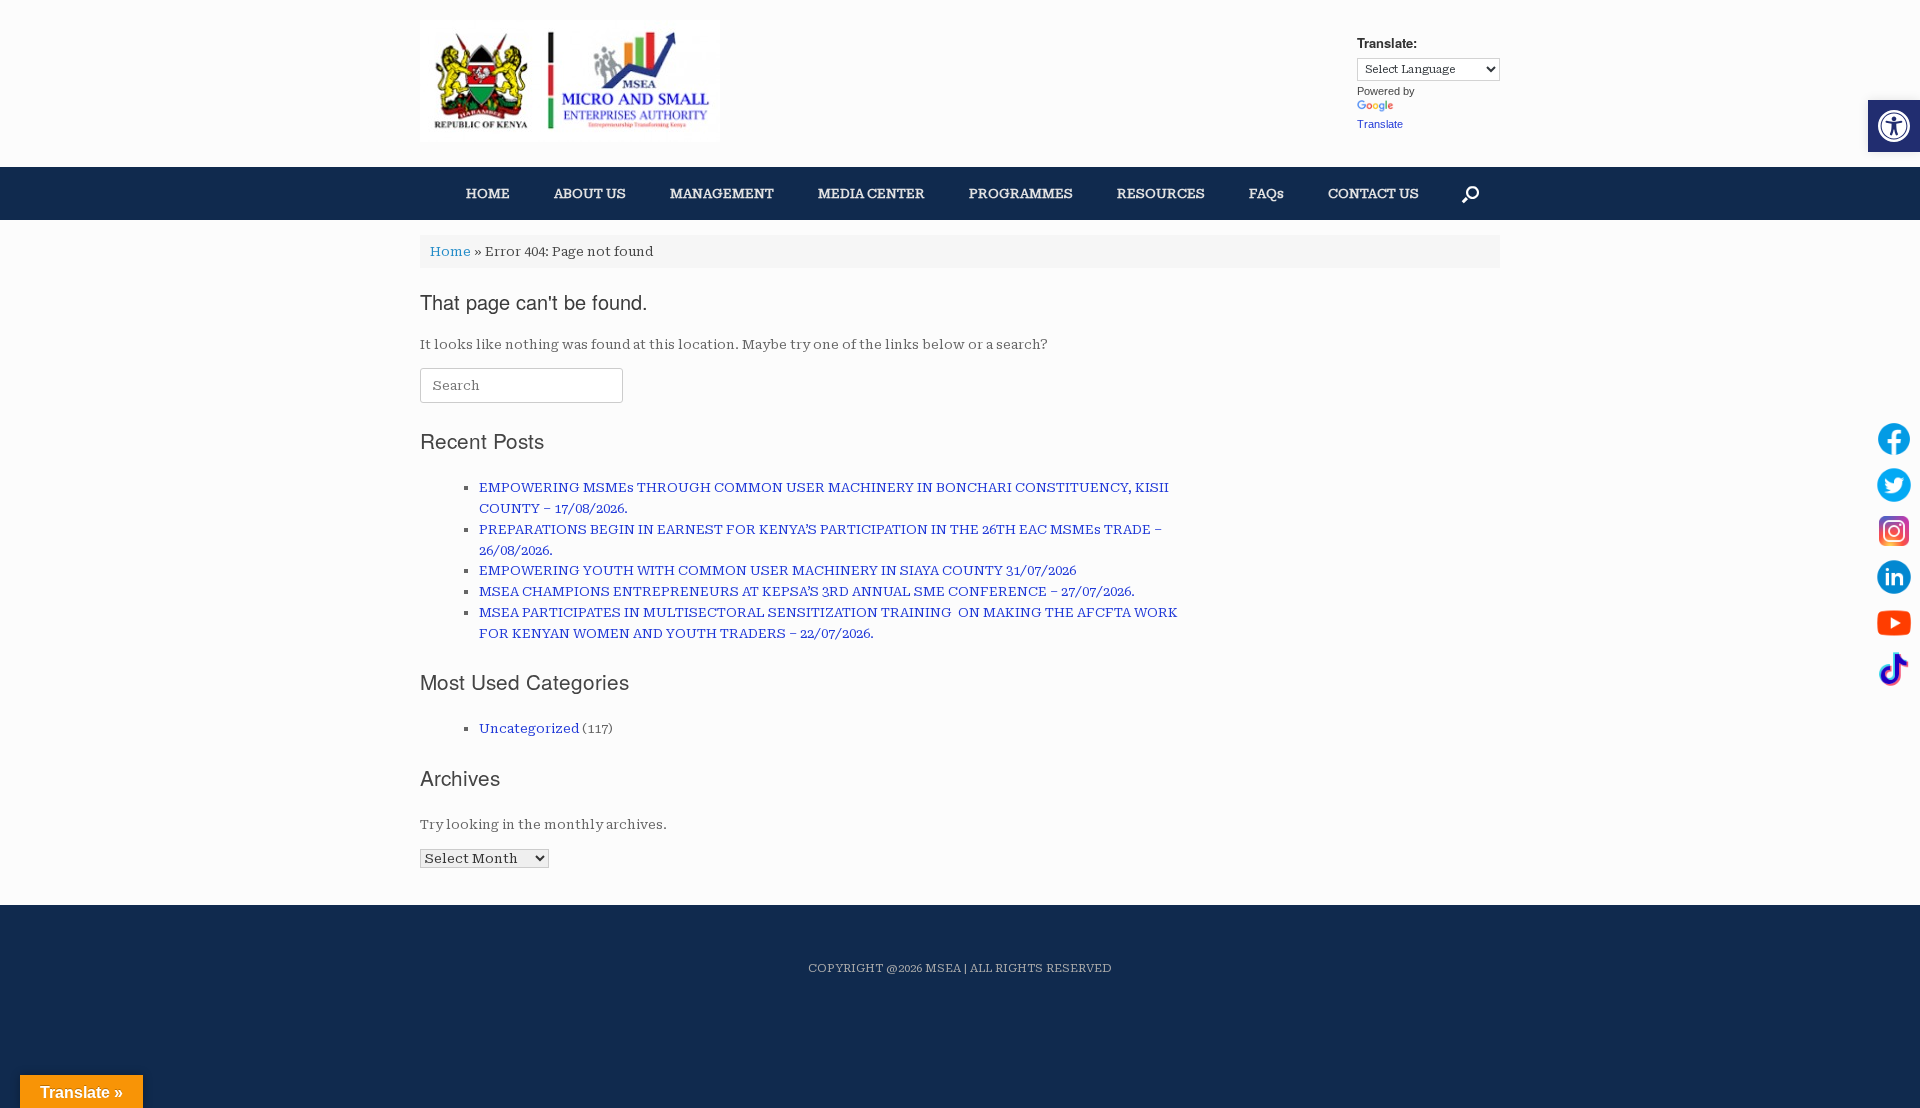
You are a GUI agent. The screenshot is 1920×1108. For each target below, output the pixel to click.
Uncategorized (529, 728)
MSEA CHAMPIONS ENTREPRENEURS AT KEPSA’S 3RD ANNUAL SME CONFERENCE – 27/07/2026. (807, 591)
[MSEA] (570, 81)
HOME (488, 193)
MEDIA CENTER (871, 193)
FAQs (1266, 193)
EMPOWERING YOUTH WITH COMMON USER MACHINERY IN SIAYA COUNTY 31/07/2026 (777, 570)
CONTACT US (1373, 193)
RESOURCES (1161, 193)
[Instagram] (1894, 531)
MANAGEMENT (722, 193)
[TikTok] (1894, 669)
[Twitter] (1894, 485)
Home (450, 251)
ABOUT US (590, 193)
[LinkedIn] (1894, 577)
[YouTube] (1894, 623)
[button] (1894, 126)
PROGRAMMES (1021, 193)
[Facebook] (1894, 439)
